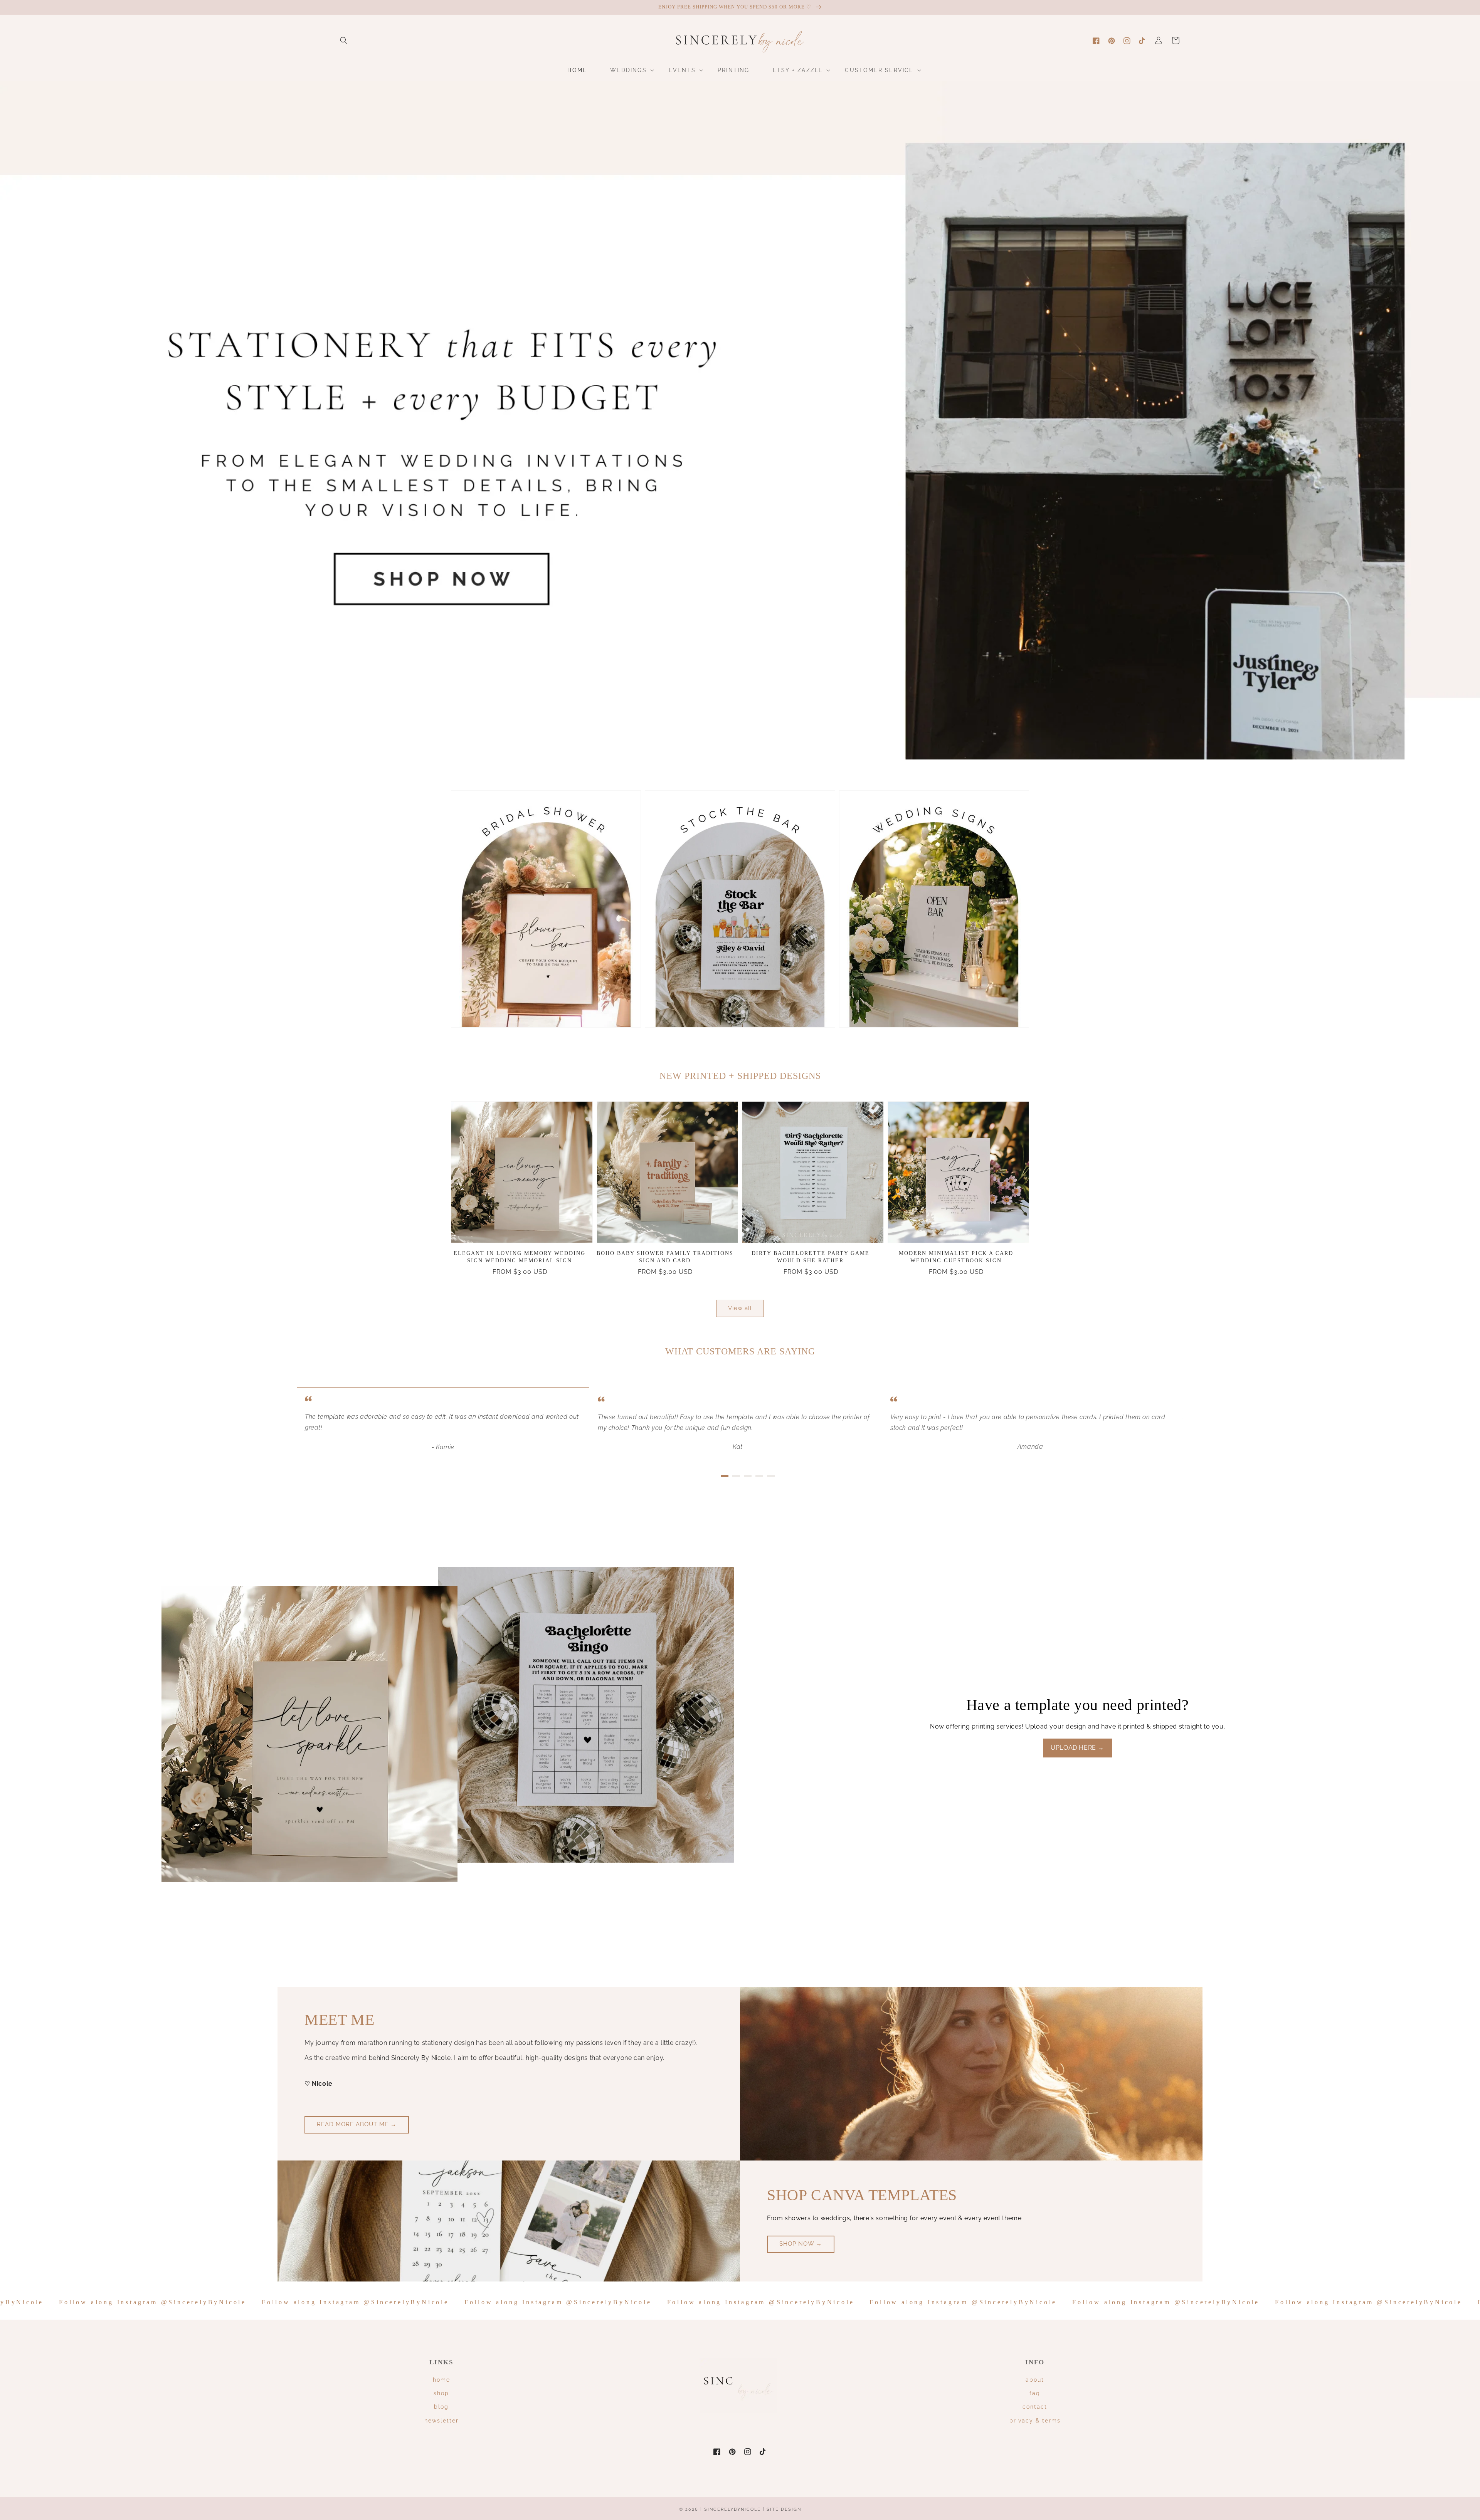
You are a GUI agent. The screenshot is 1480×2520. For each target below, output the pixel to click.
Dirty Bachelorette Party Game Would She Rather (811, 1257)
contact (1035, 2407)
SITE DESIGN (784, 2509)
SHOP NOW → (801, 2244)
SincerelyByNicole (733, 2509)
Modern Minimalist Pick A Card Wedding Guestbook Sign (956, 1257)
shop (441, 2393)
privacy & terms (1035, 2421)
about (1035, 2380)
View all (740, 1308)
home (441, 2380)
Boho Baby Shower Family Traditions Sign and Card (665, 1257)
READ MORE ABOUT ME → (357, 2124)
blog (441, 2407)
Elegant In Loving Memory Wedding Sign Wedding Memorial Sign (520, 1257)
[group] (740, 420)
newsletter (441, 2421)
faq (1035, 2393)
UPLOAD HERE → (1077, 1748)
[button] (344, 40)
